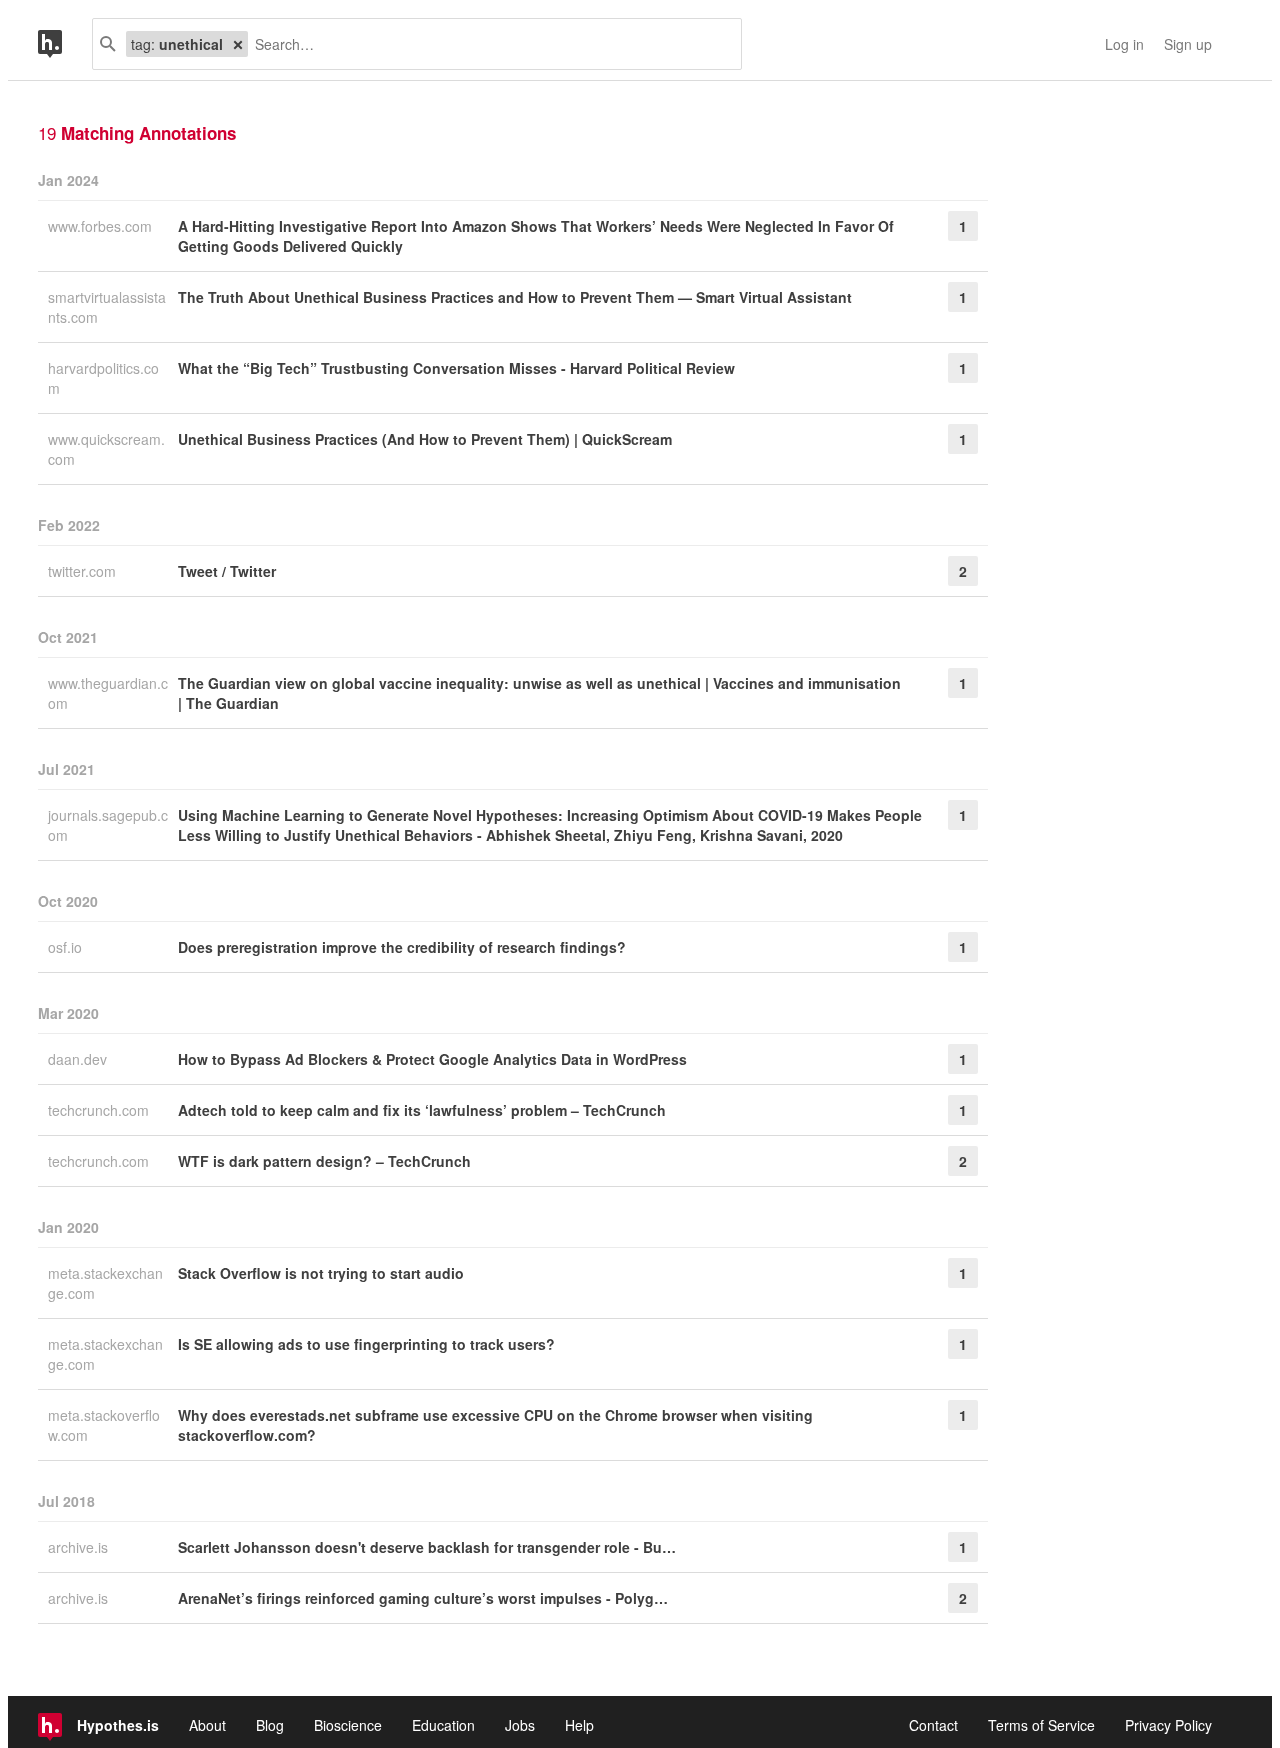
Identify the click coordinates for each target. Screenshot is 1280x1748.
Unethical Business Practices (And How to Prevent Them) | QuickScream (425, 439)
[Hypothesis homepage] (65, 44)
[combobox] (487, 44)
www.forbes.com (102, 226)
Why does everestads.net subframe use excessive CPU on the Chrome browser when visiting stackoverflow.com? (495, 1425)
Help (579, 1725)
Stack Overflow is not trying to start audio (321, 1273)
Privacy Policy (1168, 1725)
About (207, 1725)
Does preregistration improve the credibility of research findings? (402, 947)
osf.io (67, 947)
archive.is (80, 1547)
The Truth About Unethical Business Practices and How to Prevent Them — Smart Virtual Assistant (515, 297)
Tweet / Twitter (227, 571)
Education (443, 1725)
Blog (270, 1725)
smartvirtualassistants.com (107, 307)
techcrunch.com (100, 1110)
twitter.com (84, 571)
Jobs (520, 1725)
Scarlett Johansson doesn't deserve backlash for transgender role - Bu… (427, 1547)
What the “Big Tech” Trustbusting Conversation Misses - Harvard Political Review (456, 368)
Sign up (1188, 44)
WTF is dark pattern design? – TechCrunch (324, 1161)
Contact (933, 1725)
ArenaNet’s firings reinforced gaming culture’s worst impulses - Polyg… (423, 1598)
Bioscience (348, 1725)
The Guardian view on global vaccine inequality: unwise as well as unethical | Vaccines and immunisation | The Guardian (539, 693)
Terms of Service (1041, 1725)
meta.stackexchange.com (105, 1283)
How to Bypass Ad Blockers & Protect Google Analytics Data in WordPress (432, 1059)
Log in (1124, 44)
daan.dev (79, 1059)
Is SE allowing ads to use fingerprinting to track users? (366, 1344)
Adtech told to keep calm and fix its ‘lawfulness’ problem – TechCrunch (422, 1110)
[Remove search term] (238, 44)
